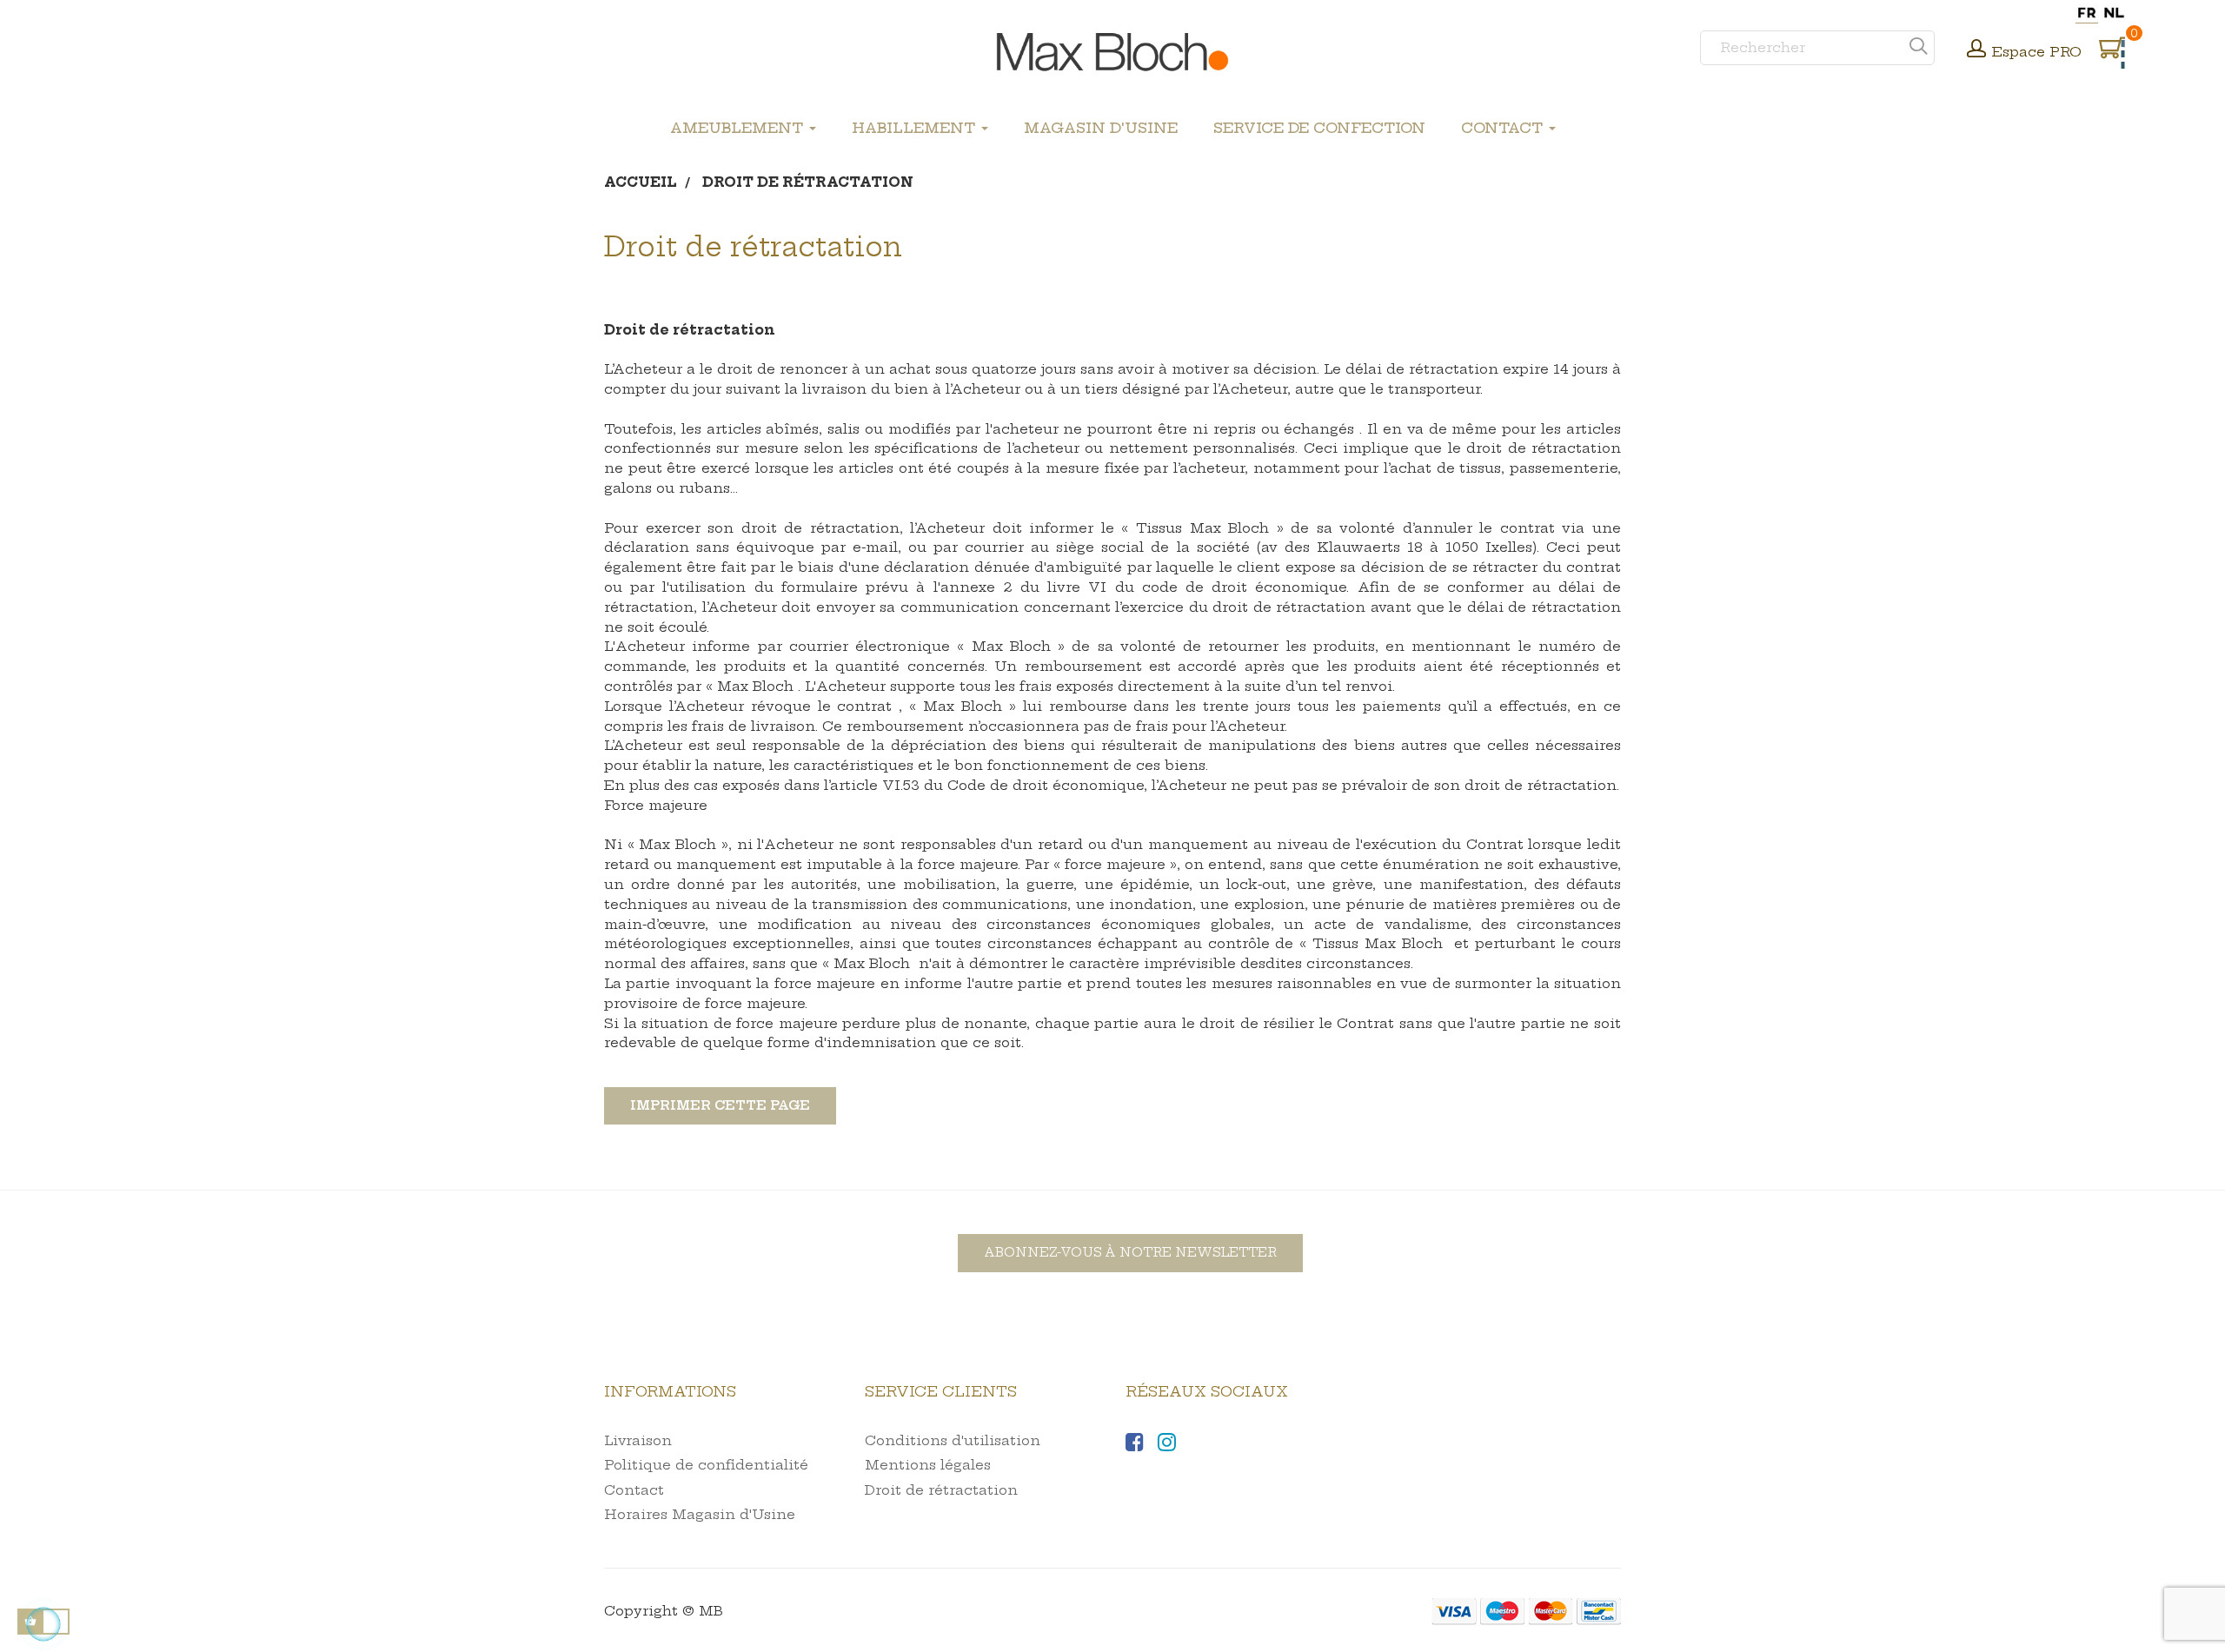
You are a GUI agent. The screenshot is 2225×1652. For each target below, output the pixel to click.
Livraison (638, 1440)
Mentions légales (928, 1465)
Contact (634, 1490)
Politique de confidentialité (706, 1465)
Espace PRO (2037, 52)
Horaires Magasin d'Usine (700, 1514)
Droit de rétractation (941, 1490)
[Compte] (1976, 50)
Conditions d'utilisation (953, 1440)
